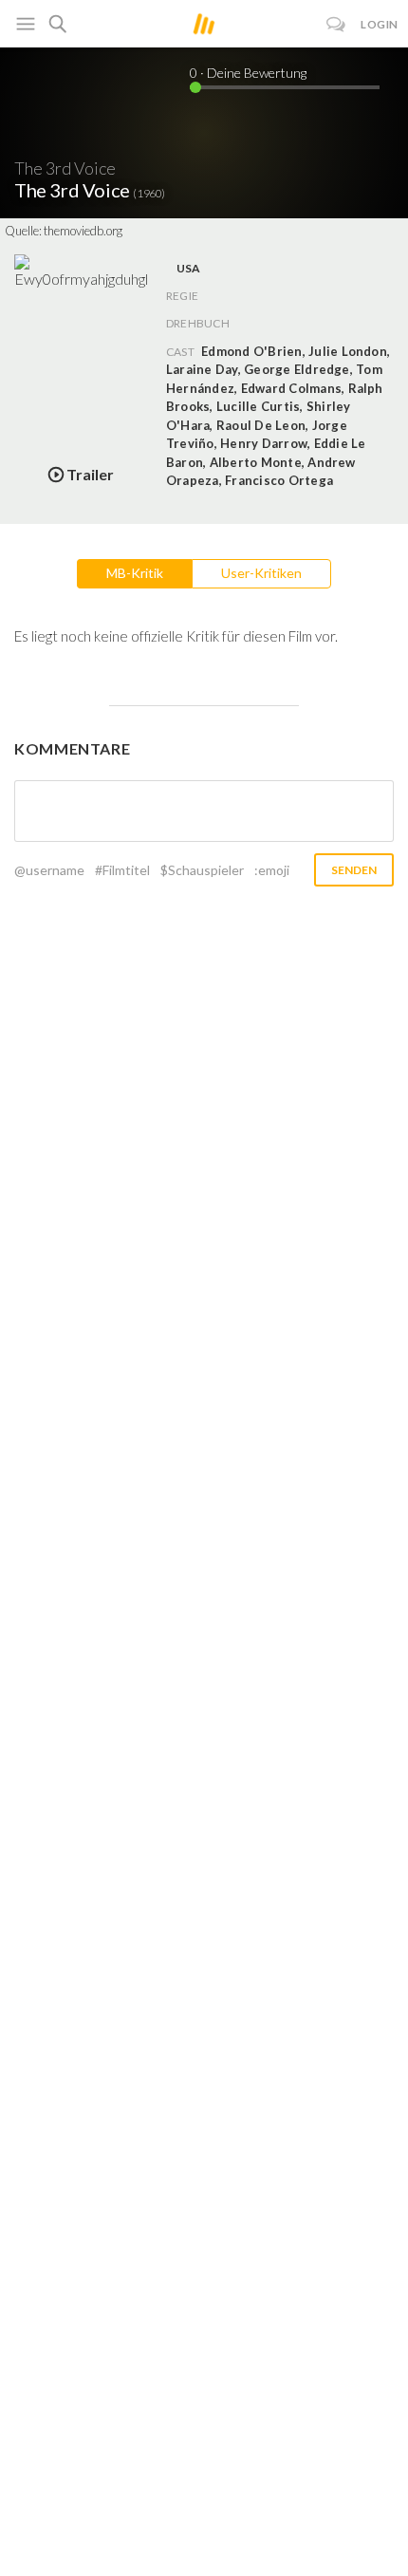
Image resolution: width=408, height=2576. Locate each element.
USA (189, 268)
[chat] (336, 24)
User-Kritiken (261, 573)
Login (380, 24)
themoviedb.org (83, 231)
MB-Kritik (135, 573)
